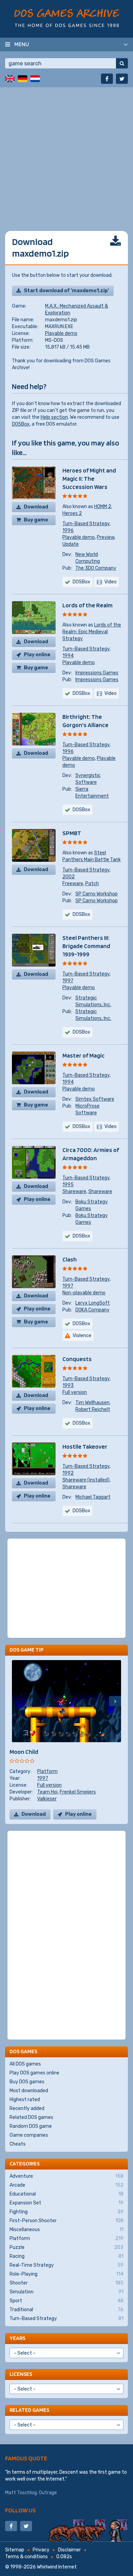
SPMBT (72, 833)
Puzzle (66, 2247)
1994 (68, 656)
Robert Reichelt (93, 1409)
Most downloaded (29, 2091)
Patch (92, 884)
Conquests (77, 1359)
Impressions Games (97, 673)
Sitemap (15, 2550)
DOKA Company (92, 1310)
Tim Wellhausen (92, 1403)
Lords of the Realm (87, 605)
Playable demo (61, 333)
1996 (68, 530)
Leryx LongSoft (93, 1303)
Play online (37, 655)
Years (17, 2338)
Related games (29, 2410)
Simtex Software (95, 1099)
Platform (47, 1771)
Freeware (73, 884)
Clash (70, 1259)
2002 (69, 877)
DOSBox (21, 424)
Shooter (66, 2283)
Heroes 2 (72, 513)
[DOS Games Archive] (67, 18)
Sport (66, 2301)
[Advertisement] (66, 154)
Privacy (41, 2550)
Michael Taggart (93, 1497)
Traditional (66, 2310)
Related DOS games (31, 2117)
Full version (75, 1392)
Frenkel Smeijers (78, 1792)
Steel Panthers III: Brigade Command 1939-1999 (86, 946)
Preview (106, 537)
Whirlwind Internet (57, 2567)
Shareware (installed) (86, 1480)
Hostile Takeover (85, 1446)
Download (36, 507)
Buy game (36, 520)
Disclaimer (69, 2550)
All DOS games (25, 2064)
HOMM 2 (103, 507)
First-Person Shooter (66, 2221)
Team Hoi (47, 1792)
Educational (66, 2194)
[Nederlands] (35, 79)
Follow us (20, 2510)
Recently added (27, 2108)
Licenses (21, 2374)
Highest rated (25, 2100)
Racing (66, 2256)
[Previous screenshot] (18, 1701)
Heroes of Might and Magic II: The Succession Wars (89, 478)
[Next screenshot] (115, 1701)
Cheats (18, 2144)
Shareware (74, 1192)
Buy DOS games (27, 2082)
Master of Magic (84, 1055)
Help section (54, 417)
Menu (22, 44)
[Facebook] (107, 79)
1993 (68, 1386)
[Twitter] (122, 79)
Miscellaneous (66, 2230)
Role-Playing (66, 2274)
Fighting (66, 2212)
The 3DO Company (96, 568)
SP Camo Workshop (97, 894)
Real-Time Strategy (66, 2265)
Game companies (29, 2135)
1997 (68, 981)
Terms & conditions (26, 2557)
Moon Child (24, 1752)
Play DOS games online (34, 2073)
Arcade (66, 2185)
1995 (68, 1185)
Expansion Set (66, 2203)
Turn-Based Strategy (86, 524)
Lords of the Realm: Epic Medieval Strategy (92, 632)
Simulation (66, 2292)
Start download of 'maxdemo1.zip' (66, 291)
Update (71, 544)
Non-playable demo (84, 1293)
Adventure (66, 2176)
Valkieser (47, 1799)
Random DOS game (31, 2126)
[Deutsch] (23, 79)
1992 (68, 1473)
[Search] (122, 63)
